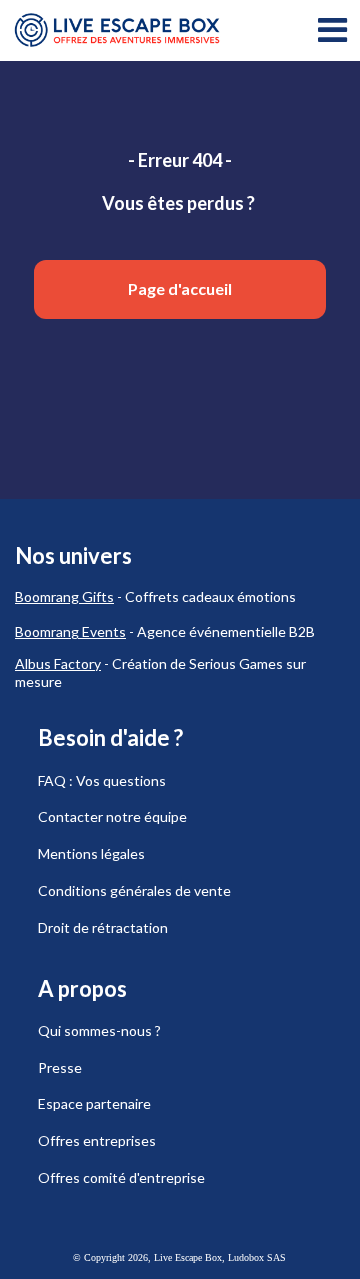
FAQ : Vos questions (102, 780)
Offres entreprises (97, 1140)
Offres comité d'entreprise (121, 1177)
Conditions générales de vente (134, 890)
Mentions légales (91, 853)
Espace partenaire (94, 1103)
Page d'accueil (180, 288)
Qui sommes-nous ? (99, 1030)
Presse (60, 1067)
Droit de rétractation (103, 927)
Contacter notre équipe (112, 816)
